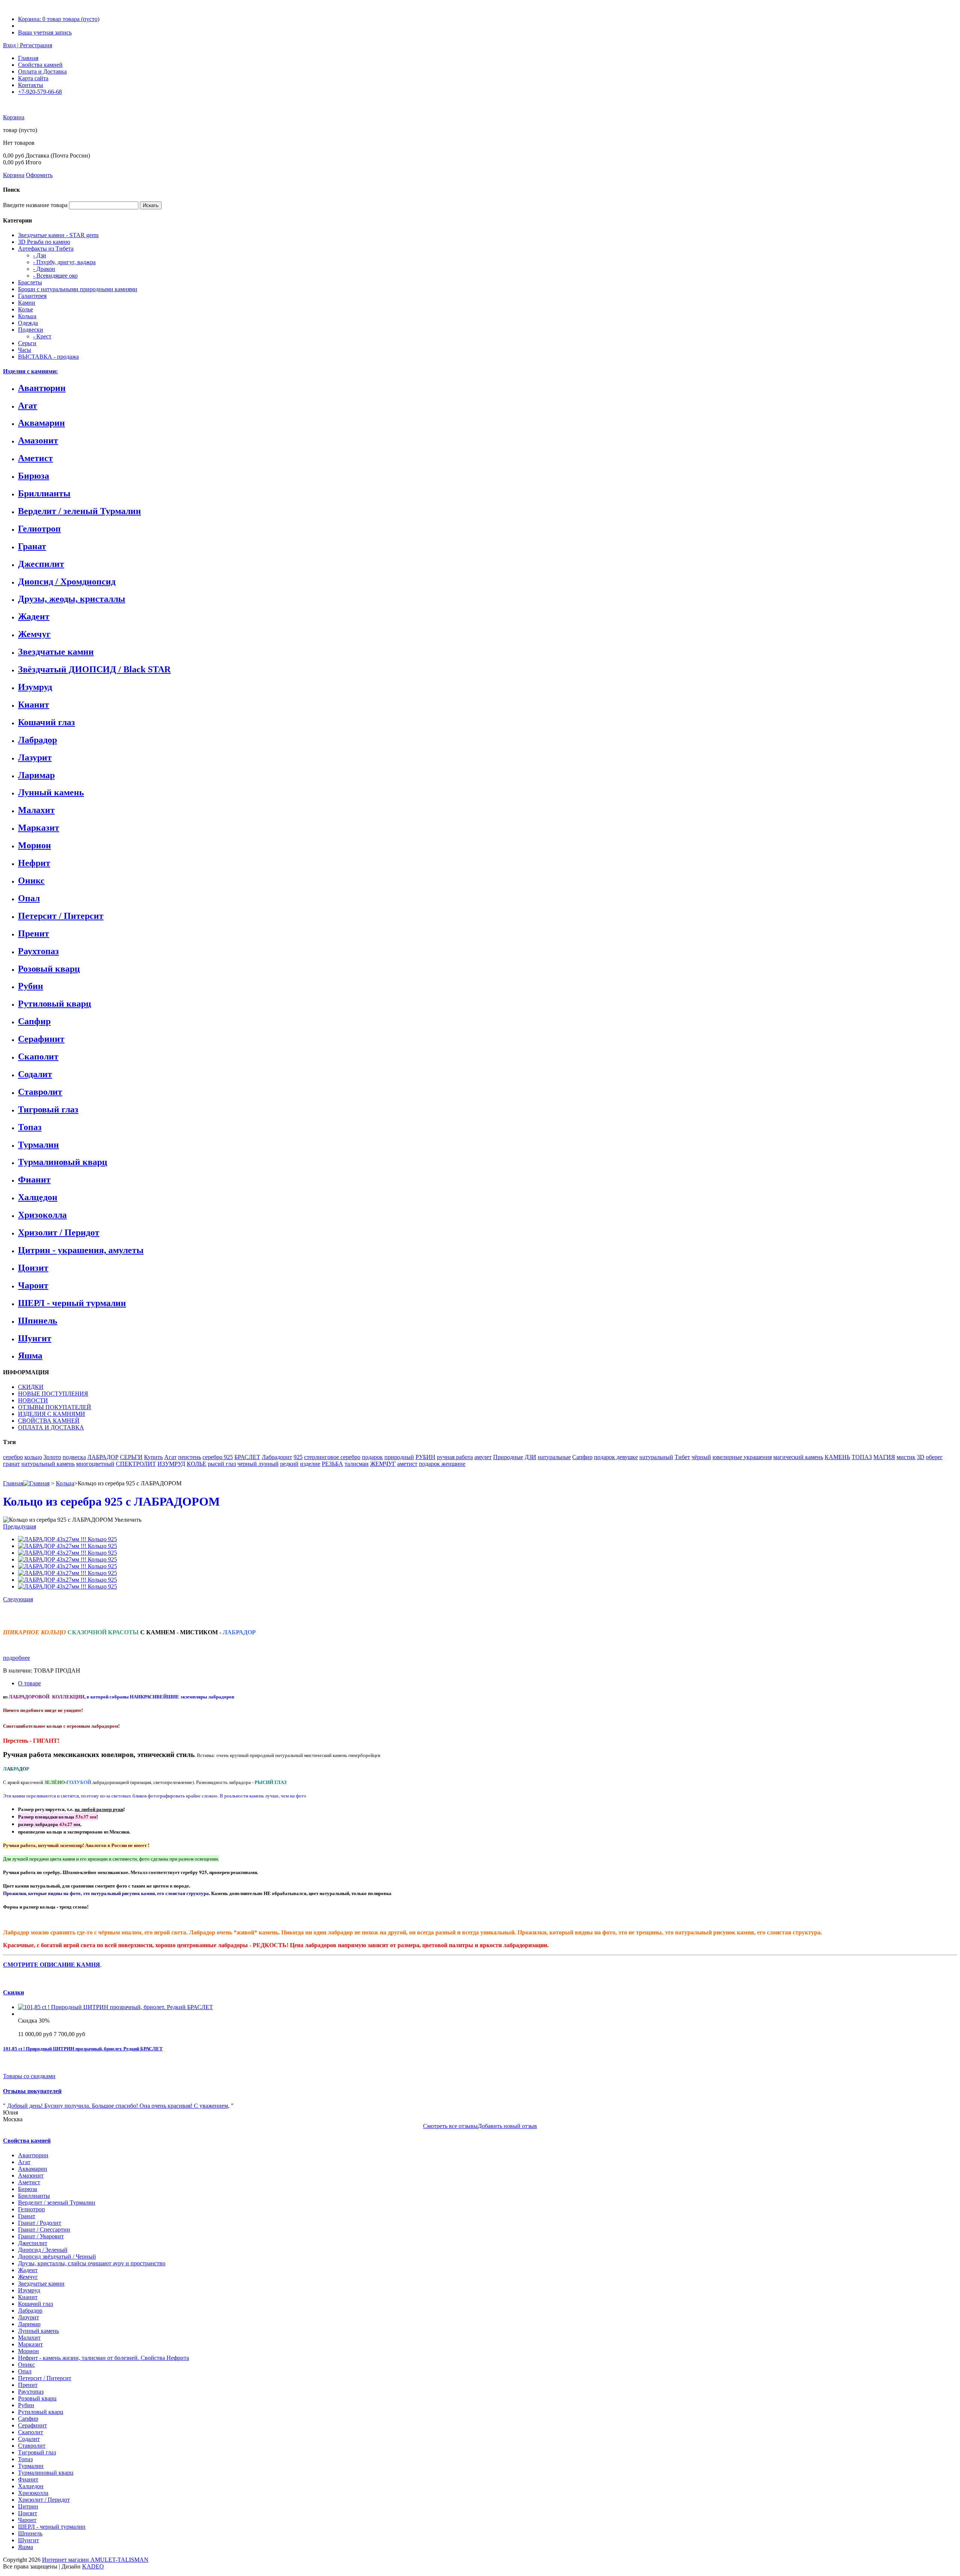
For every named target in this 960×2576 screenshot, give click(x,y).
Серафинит (41, 1039)
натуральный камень (48, 1464)
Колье (25, 309)
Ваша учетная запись (45, 32)
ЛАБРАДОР (103, 1457)
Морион (34, 845)
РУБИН (425, 1457)
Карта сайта (33, 78)
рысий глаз (222, 1464)
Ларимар (36, 775)
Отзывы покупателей (32, 2091)
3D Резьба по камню (44, 242)
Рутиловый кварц (55, 1004)
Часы (25, 350)
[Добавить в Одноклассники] (40, 1615)
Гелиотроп (39, 529)
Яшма (30, 1356)
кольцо (33, 1457)
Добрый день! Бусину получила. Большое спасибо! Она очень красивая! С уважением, (118, 2106)
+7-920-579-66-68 (40, 92)
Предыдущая (19, 1526)
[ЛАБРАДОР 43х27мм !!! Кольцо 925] (67, 1539)
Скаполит (38, 1057)
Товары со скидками (29, 2076)
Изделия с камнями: (30, 371)
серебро (13, 1457)
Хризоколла (42, 1215)
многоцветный (95, 1464)
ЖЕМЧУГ (383, 1464)
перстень (190, 1457)
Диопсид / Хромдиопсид (67, 582)
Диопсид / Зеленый (43, 2250)
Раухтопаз (38, 951)
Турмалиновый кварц (63, 1162)
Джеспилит (41, 564)
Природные (508, 1457)
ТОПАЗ (862, 1457)
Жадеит (34, 616)
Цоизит (33, 1268)
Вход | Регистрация (28, 45)
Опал (29, 898)
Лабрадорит (277, 1457)
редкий (289, 1464)
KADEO (93, 2566)
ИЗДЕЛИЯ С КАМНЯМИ (52, 1414)
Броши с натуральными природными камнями (78, 289)
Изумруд (35, 687)
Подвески (31, 330)
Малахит (36, 810)
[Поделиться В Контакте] (24, 1615)
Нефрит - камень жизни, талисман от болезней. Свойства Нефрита (103, 2358)
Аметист (35, 458)
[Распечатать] (126, 1615)
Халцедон (38, 1197)
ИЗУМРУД (171, 1464)
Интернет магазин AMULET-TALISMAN (95, 2560)
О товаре (29, 1683)
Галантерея (32, 296)
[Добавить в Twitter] (87, 1615)
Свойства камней (40, 65)
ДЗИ (530, 1457)
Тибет (682, 1457)
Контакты (31, 85)
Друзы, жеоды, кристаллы (72, 599)
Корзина (14, 117)
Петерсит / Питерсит (61, 916)
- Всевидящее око (55, 276)
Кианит (34, 705)
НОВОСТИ (33, 1400)
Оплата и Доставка (42, 71)
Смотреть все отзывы (450, 2126)
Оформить (39, 175)
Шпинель (38, 1321)
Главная (28, 58)
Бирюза (34, 476)
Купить (153, 1457)
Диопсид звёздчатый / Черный (57, 2257)
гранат (11, 1464)
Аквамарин (41, 423)
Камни (27, 303)
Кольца (27, 316)
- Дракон (44, 269)
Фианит (34, 1180)
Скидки (13, 1992)
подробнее (16, 1658)
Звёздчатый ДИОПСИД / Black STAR (94, 669)
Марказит (39, 828)
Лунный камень (51, 792)
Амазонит (38, 440)
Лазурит (35, 757)
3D (921, 1457)
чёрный (701, 1457)
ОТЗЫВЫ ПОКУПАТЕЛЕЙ (55, 1407)
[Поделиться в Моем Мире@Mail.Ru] (55, 1615)
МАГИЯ (884, 1457)
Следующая (18, 1599)
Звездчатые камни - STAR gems (58, 235)
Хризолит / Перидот (59, 1232)
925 (298, 1457)
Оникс (31, 881)
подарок (372, 1457)
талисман (357, 1464)
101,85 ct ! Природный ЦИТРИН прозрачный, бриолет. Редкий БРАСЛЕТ (83, 2049)
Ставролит (40, 1092)
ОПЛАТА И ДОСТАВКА (51, 1427)
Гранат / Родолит (40, 2223)
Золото (52, 1457)
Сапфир (34, 1021)
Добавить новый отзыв (507, 2126)
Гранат (32, 546)
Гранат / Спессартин (44, 2230)
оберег (934, 1457)
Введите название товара (35, 205)
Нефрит (34, 863)
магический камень (798, 1457)
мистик (906, 1457)
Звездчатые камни (56, 652)
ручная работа (455, 1457)
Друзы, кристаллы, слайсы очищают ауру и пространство (92, 2263)
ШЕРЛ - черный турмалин (72, 1303)
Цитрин (28, 2506)
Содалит (35, 1074)
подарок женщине (442, 1464)
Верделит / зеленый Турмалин (79, 511)
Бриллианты (44, 493)
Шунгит (35, 1338)
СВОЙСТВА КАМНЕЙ (49, 1421)
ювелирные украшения (742, 1457)
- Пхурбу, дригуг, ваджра (64, 262)
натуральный (656, 1457)
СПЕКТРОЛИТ (136, 1464)
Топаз (30, 1127)
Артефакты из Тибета (46, 249)
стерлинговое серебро (332, 1457)
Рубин (31, 986)
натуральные (554, 1457)
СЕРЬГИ (131, 1457)
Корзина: (59, 19)
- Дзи (40, 255)
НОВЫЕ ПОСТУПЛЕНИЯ (53, 1394)
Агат (28, 406)
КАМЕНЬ (837, 1457)
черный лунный (258, 1464)
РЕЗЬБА (332, 1464)
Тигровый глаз (48, 1109)
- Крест (42, 336)
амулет (483, 1457)
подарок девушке (616, 1457)
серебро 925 (218, 1457)
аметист (407, 1464)
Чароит (33, 1285)
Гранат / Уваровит (41, 2236)
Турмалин (38, 1145)
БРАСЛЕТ (247, 1457)
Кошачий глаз (46, 722)
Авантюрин (42, 388)
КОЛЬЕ (196, 1464)
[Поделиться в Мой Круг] (103, 1615)
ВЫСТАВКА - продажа (48, 357)
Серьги (27, 343)
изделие (310, 1464)
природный (399, 1457)
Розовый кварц (49, 969)
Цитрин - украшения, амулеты (81, 1250)
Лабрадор (37, 740)
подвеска (74, 1457)
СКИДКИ (31, 1387)
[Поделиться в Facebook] (71, 1615)
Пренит (34, 933)
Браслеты (30, 282)
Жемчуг (34, 634)
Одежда (28, 323)
